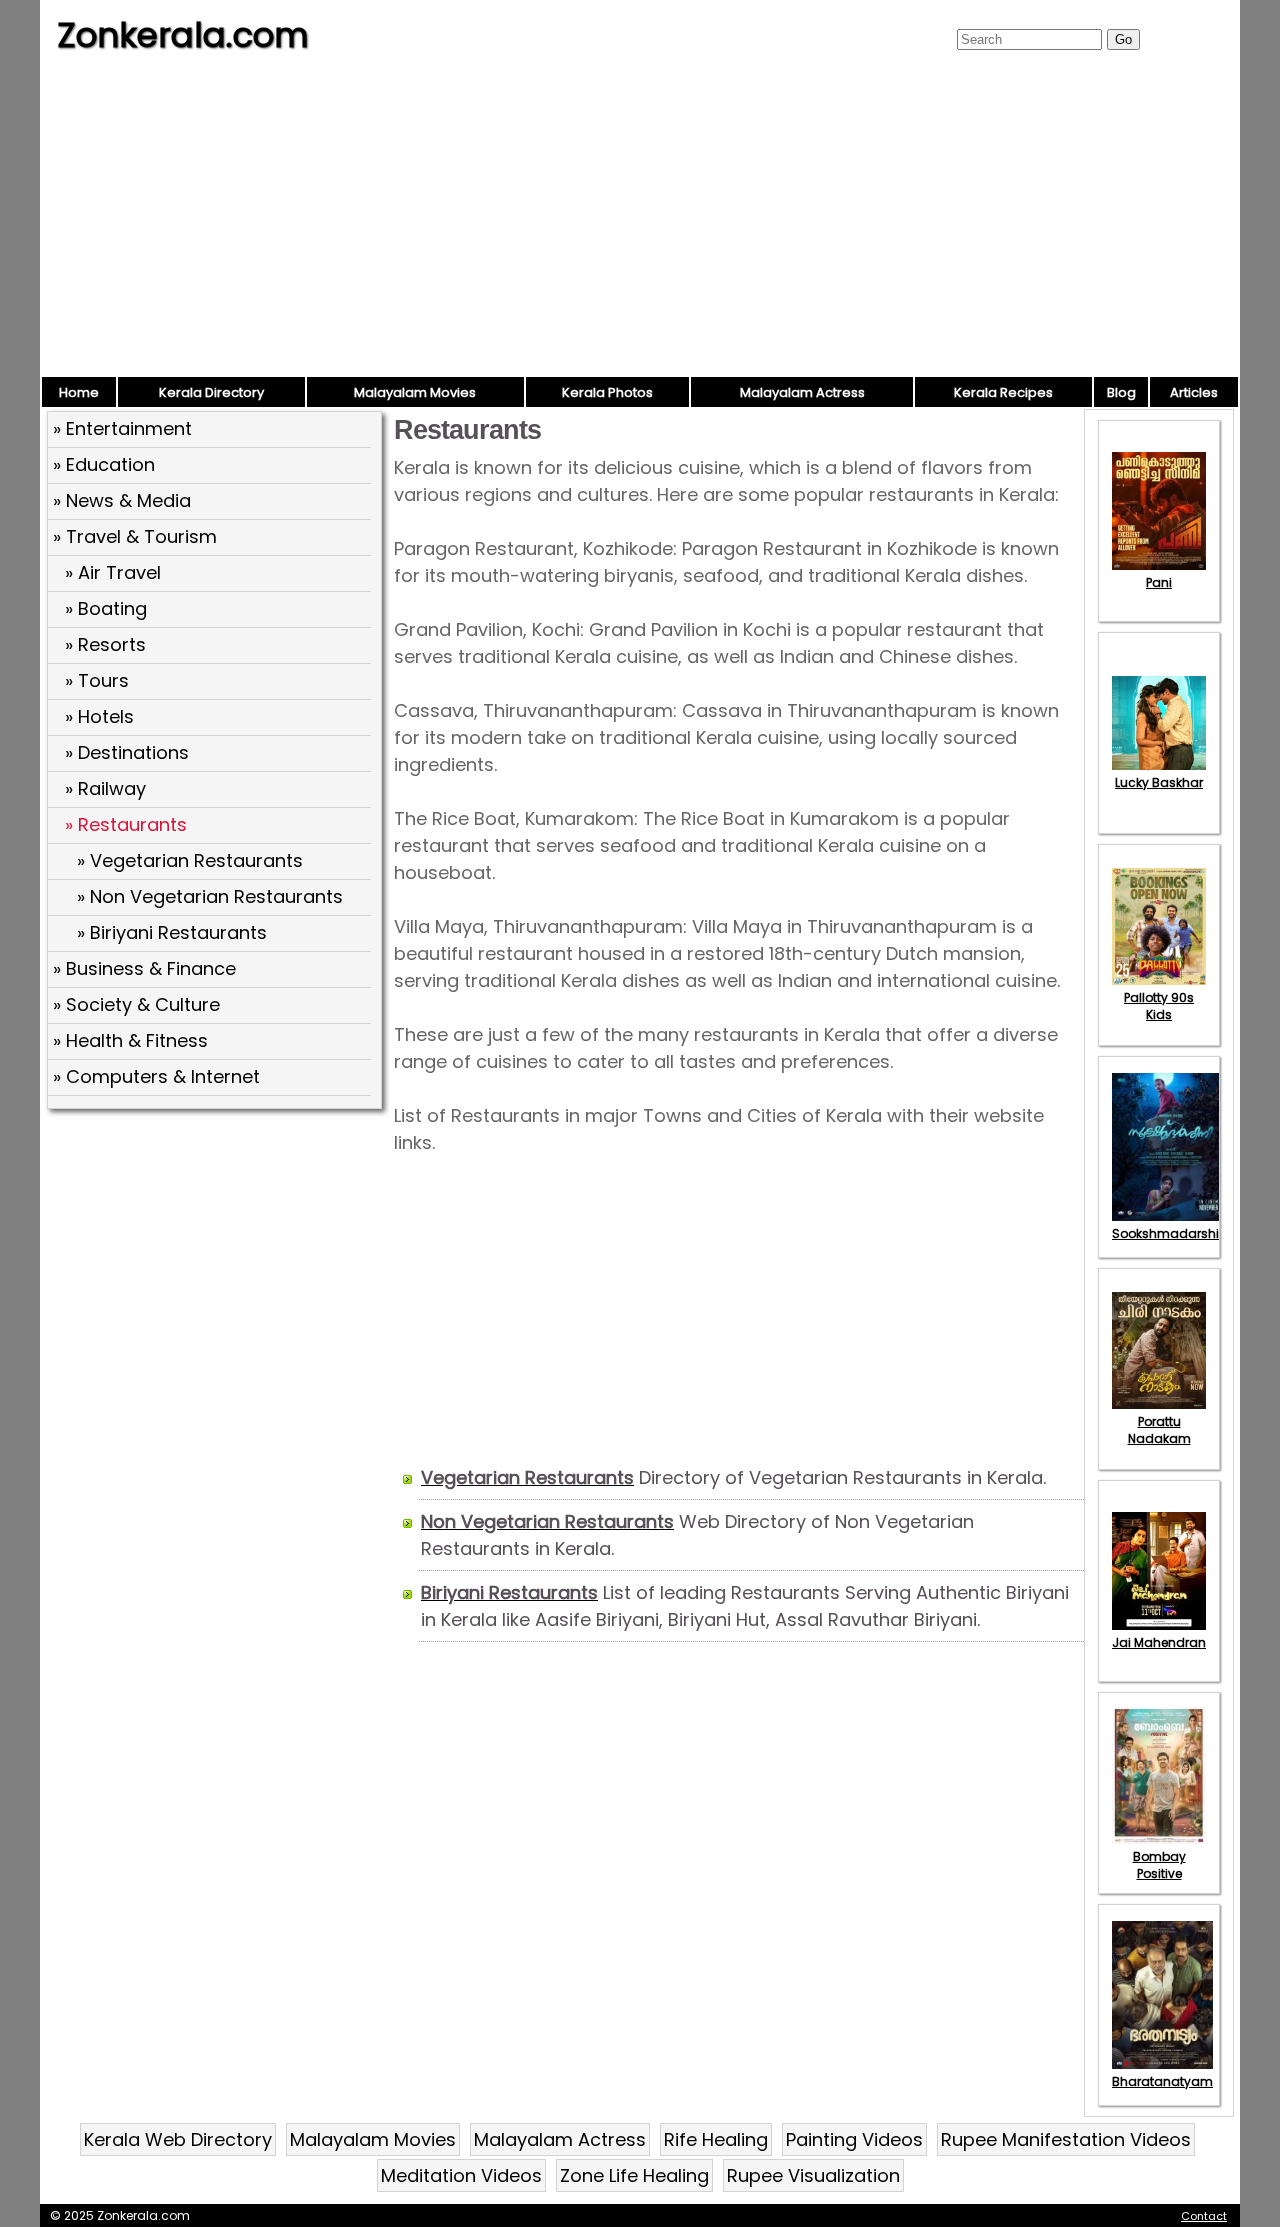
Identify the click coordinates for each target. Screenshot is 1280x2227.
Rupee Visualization (813, 2175)
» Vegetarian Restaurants (190, 860)
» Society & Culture (136, 1004)
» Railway (105, 788)
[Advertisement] (640, 225)
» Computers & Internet (156, 1076)
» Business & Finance (144, 968)
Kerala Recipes (1003, 392)
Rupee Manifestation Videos (1066, 2139)
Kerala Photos (607, 392)
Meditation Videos (461, 2175)
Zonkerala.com (183, 35)
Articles (1194, 392)
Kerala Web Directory (178, 2139)
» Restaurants (126, 824)
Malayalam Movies (415, 392)
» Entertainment (122, 428)
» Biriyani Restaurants (172, 932)
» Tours (97, 680)
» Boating (106, 608)
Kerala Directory (211, 392)
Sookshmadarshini (1171, 1233)
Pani (1159, 582)
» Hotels (99, 716)
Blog (1121, 392)
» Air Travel (113, 572)
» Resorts (105, 644)
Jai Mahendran (1159, 1642)
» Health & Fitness (130, 1040)
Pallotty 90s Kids (1159, 1006)
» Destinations (127, 752)
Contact (1204, 2216)
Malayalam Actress (802, 392)
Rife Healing (716, 2139)
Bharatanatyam (1162, 2081)
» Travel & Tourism (135, 536)
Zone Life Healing (634, 2175)
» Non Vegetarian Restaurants (210, 896)
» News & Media (122, 500)
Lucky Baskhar (1159, 782)
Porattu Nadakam (1159, 1430)
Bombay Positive (1159, 1865)
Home (79, 392)
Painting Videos (854, 2139)
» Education (104, 464)
